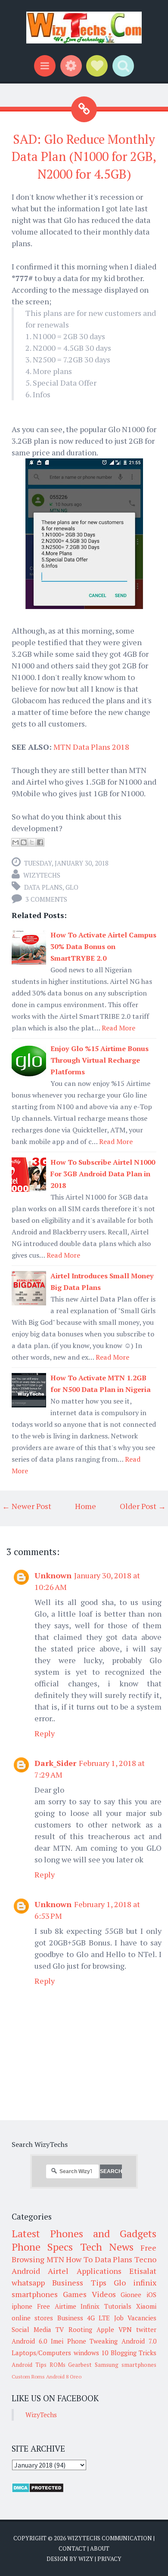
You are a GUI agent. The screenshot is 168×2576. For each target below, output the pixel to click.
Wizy (86, 2559)
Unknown (53, 1575)
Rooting (80, 2329)
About (100, 2548)
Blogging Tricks (134, 2353)
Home (86, 1506)
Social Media (31, 2329)
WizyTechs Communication (110, 2538)
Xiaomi (146, 2306)
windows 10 (91, 2353)
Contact (72, 2548)
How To (79, 2259)
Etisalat (143, 2271)
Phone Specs (42, 2247)
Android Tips (29, 2365)
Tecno (145, 2259)
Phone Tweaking (93, 2341)
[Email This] (16, 842)
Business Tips (79, 2282)
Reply (45, 1733)
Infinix (90, 2306)
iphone (22, 2306)
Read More (118, 1028)
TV (60, 2329)
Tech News (107, 2247)
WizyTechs (42, 875)
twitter (146, 2329)
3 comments (46, 899)
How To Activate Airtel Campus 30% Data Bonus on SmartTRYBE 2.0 (103, 946)
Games (75, 2294)
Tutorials (118, 2306)
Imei (57, 2341)
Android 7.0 (139, 2341)
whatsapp (28, 2282)
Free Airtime (57, 2306)
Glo (72, 887)
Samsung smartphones (126, 2365)
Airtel (58, 2271)
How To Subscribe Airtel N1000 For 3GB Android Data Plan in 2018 (103, 1174)
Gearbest (80, 2365)
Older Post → (143, 1506)
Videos (104, 2294)
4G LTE (98, 2318)
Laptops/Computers (41, 2353)
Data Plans (43, 887)
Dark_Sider (55, 1763)
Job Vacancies (135, 2318)
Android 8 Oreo (64, 2377)
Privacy (109, 2559)
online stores (32, 2318)
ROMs (58, 2365)
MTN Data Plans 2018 (91, 747)
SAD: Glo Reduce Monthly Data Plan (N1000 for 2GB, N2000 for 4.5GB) (84, 156)
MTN (55, 2259)
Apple (105, 2329)
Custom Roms (28, 2377)
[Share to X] (32, 842)
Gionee (131, 2295)
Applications (99, 2271)
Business (70, 2318)
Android (26, 2271)
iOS (151, 2295)
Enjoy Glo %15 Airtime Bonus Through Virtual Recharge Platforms (100, 1060)
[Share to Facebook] (40, 842)
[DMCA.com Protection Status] (38, 2490)
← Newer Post (27, 1506)
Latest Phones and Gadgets (84, 2233)
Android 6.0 (29, 2341)
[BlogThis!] (24, 842)
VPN (125, 2329)
